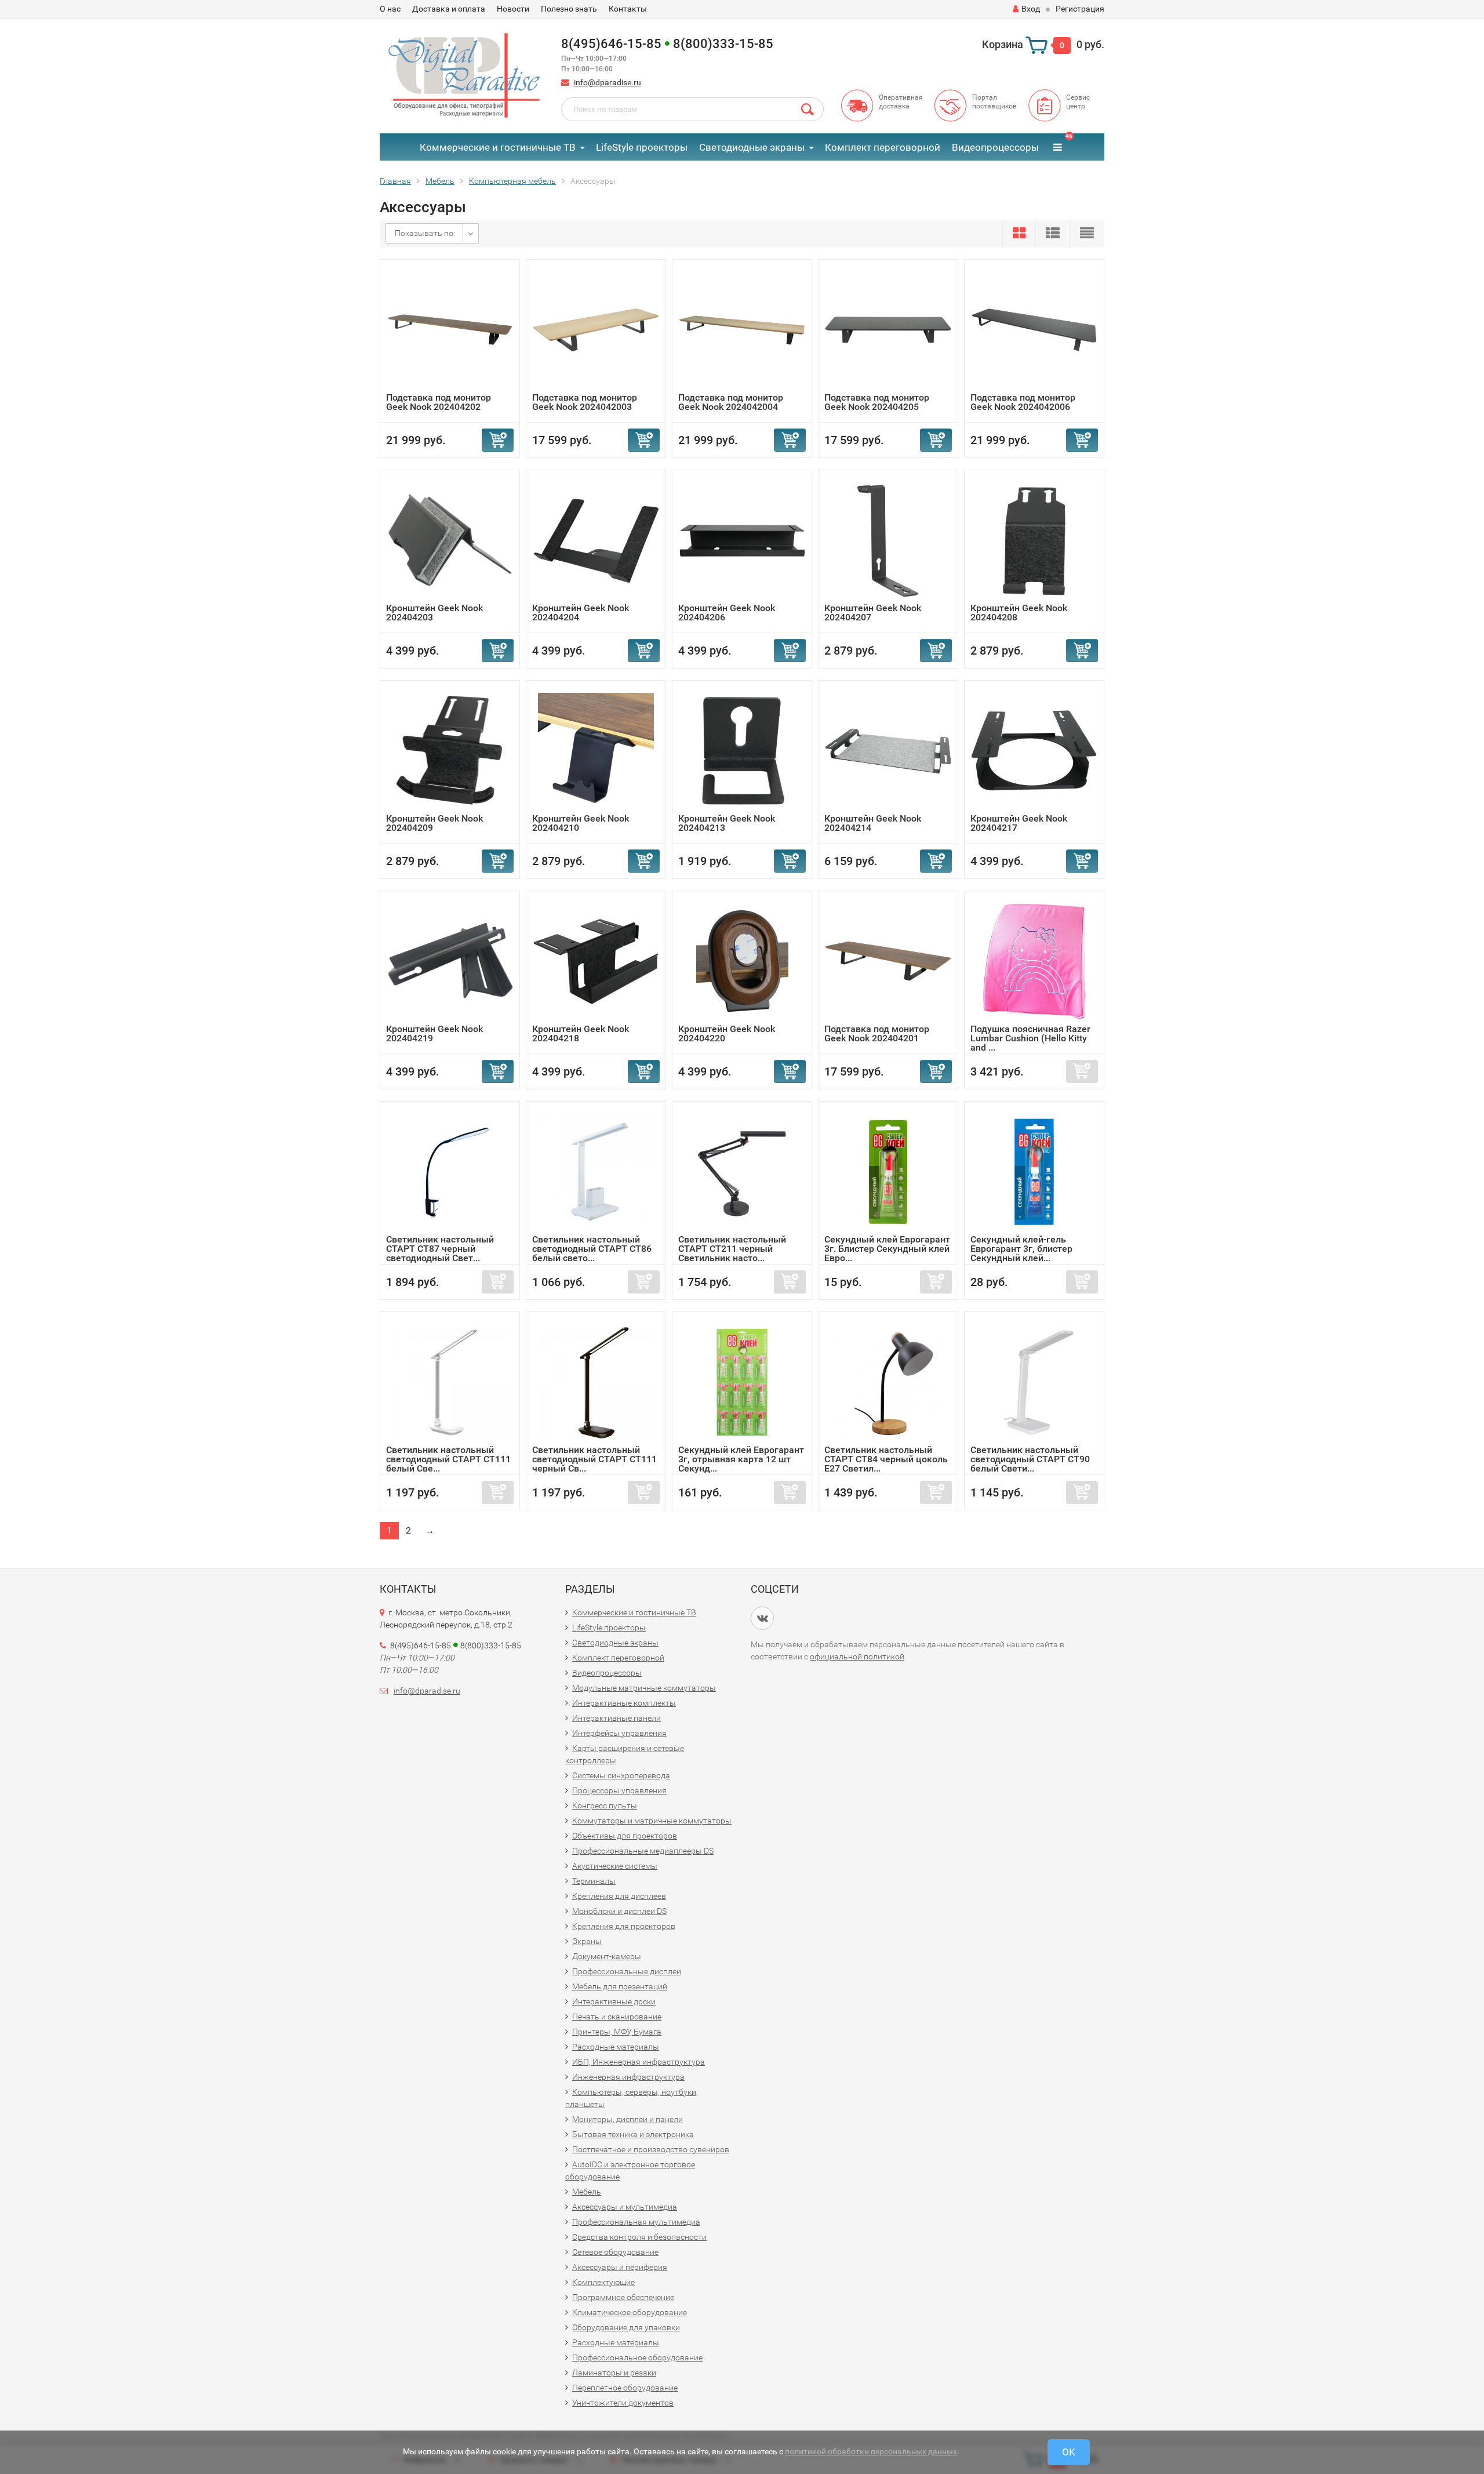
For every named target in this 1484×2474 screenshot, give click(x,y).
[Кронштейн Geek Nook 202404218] (596, 960)
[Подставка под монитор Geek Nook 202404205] (888, 329)
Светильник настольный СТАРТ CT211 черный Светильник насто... (732, 1249)
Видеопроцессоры (995, 147)
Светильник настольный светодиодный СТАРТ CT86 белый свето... (592, 1249)
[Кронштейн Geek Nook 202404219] (450, 960)
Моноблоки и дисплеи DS (619, 1911)
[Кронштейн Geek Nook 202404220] (742, 960)
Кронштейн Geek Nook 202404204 (581, 613)
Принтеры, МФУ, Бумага (617, 2032)
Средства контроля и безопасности (639, 2237)
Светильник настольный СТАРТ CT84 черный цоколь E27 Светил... (886, 1459)
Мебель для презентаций (620, 1986)
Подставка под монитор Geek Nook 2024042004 (731, 402)
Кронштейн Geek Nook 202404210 (581, 823)
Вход (1031, 9)
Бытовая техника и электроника (633, 2134)
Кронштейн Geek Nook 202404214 (873, 823)
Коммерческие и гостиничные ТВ (498, 147)
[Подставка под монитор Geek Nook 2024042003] (596, 329)
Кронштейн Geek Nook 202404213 (727, 823)
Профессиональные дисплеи (627, 1971)
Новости (513, 9)
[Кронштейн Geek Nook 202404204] (596, 540)
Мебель (587, 2192)
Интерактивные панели (616, 1718)
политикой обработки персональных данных (871, 2451)
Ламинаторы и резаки (614, 2373)
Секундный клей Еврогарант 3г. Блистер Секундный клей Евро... (887, 1249)
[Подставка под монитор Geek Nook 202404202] (450, 329)
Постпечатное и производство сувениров (651, 2149)
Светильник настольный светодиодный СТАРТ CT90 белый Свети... (1030, 1459)
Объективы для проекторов (625, 1836)
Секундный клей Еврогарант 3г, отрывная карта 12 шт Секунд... (741, 1459)
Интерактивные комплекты (624, 1703)
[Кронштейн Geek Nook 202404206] (742, 540)
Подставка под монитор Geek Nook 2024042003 (585, 402)
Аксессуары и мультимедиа (625, 2207)
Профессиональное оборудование (637, 2357)
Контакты (628, 9)
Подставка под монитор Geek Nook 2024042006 (1023, 402)
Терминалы (594, 1881)
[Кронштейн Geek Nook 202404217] (1034, 750)
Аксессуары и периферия (620, 2267)
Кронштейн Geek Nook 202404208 (1019, 613)
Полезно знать (569, 9)
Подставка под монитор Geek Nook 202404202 (439, 402)
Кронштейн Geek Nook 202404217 (1019, 823)
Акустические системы (615, 1866)
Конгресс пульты (605, 1805)
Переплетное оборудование (625, 2388)
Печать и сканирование (617, 2017)
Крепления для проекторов (624, 1926)
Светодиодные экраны (752, 147)
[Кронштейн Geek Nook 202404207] (888, 540)
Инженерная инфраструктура (628, 2077)
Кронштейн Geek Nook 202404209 (434, 823)
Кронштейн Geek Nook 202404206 (727, 613)
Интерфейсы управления (619, 1733)
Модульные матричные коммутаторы (644, 1688)
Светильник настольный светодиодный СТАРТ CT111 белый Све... (448, 1459)
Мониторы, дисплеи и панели (628, 2119)
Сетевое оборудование (615, 2252)
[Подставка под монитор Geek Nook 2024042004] (742, 329)
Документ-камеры (607, 1956)
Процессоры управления (619, 1790)
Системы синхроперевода (621, 1775)
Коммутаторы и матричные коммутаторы (652, 1821)
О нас (390, 9)
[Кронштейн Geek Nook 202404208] (1034, 540)
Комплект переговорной (883, 147)
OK (1069, 2452)
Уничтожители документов (623, 2403)
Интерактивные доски (614, 2001)
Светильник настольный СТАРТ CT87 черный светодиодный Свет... (440, 1249)
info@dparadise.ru (608, 82)
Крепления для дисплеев (619, 1896)
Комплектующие (603, 2282)
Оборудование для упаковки (626, 2327)
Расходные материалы (616, 2047)
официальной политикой (857, 1656)
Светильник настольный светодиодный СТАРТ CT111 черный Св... (594, 1459)
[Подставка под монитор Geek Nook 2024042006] (1034, 329)
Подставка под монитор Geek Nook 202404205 (877, 402)
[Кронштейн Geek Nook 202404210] (596, 750)
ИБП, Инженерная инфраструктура (639, 2062)
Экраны (587, 1941)
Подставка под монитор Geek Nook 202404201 (877, 1033)
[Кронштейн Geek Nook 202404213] (742, 750)
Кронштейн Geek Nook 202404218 (581, 1033)
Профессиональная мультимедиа (636, 2222)
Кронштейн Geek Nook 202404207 (873, 613)
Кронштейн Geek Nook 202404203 (434, 613)
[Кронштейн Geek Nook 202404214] (888, 750)
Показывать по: (425, 233)
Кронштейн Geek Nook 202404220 (727, 1033)
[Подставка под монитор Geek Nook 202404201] (888, 960)
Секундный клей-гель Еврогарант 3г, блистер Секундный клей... (1021, 1249)
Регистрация (1080, 9)
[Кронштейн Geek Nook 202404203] (450, 540)
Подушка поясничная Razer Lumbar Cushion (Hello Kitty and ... (1030, 1038)
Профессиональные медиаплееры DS (643, 1851)
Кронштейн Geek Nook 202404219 (434, 1033)
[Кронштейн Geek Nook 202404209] (450, 750)
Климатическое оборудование (630, 2312)
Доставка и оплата (449, 9)
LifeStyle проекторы (642, 147)
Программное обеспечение (623, 2297)
